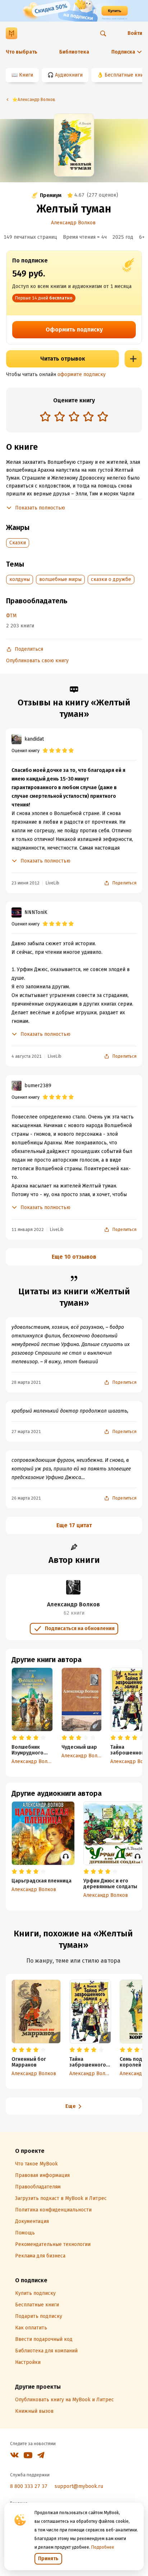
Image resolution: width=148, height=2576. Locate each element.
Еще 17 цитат (74, 1525)
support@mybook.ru (79, 2486)
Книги (26, 75)
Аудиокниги (69, 75)
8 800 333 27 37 (29, 2486)
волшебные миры (60, 579)
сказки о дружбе (111, 579)
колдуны (20, 579)
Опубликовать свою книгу (37, 661)
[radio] (45, 416)
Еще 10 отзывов (74, 1257)
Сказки (18, 543)
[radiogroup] (74, 417)
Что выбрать (22, 52)
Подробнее (103, 2547)
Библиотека (74, 52)
